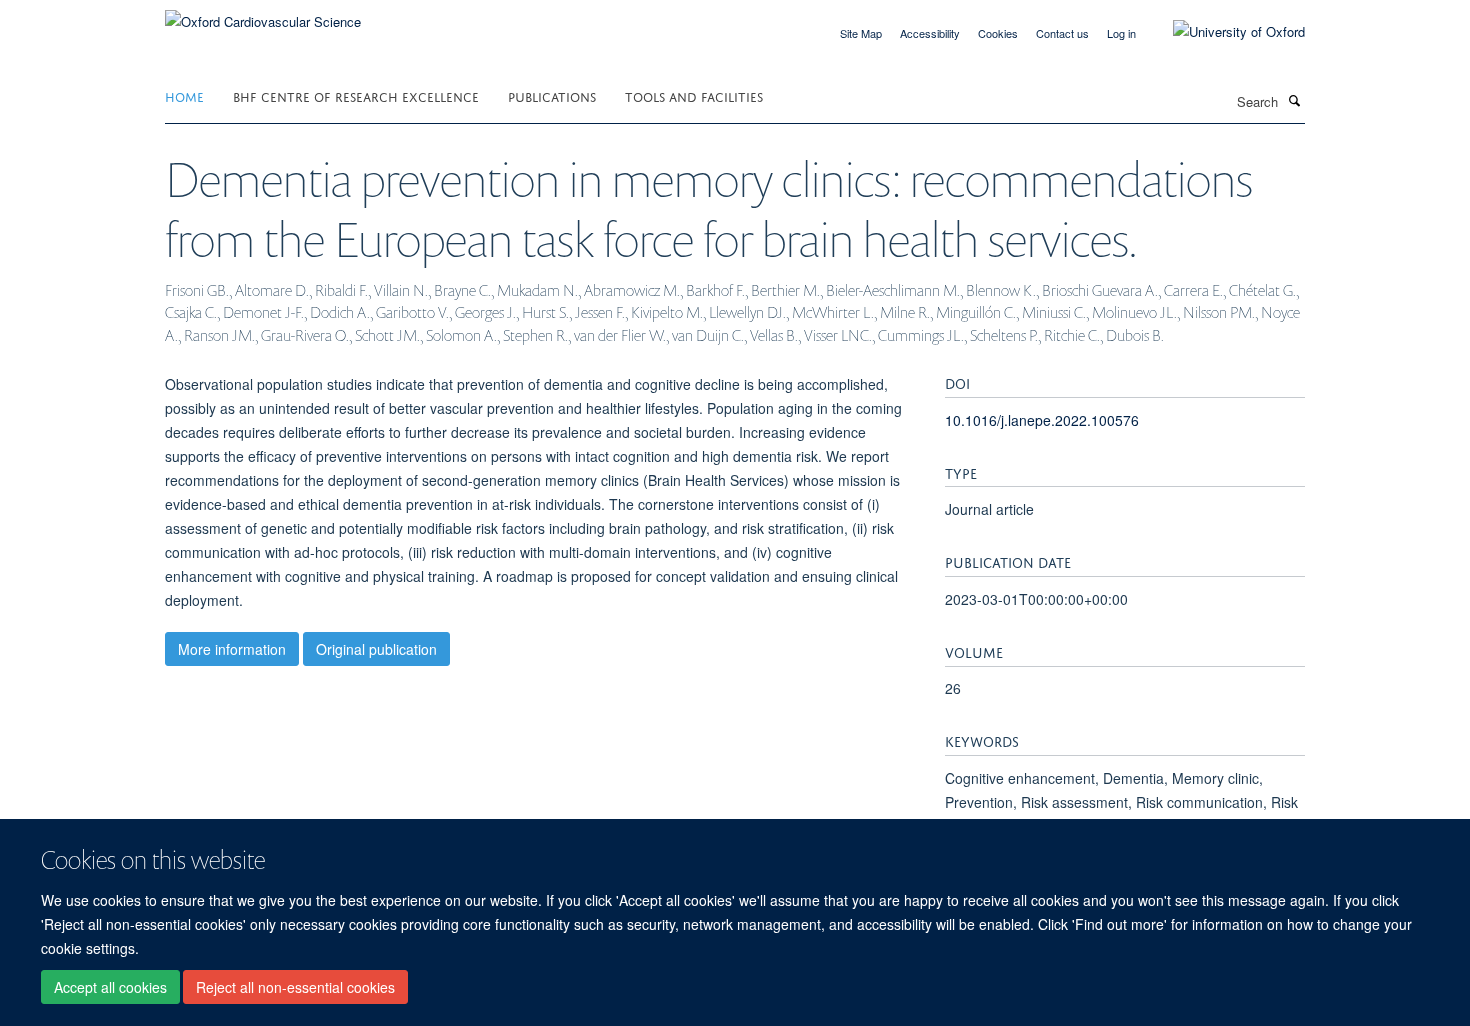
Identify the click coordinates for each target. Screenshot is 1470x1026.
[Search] (1294, 100)
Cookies (998, 33)
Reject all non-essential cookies (295, 987)
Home (184, 95)
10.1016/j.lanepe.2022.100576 (1042, 420)
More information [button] (232, 649)
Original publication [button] (376, 649)
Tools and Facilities (694, 95)
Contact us (1062, 33)
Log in (1121, 33)
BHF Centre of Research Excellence (356, 95)
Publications (552, 95)
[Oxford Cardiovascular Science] (263, 14)
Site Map (861, 33)
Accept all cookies (110, 987)
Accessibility (930, 33)
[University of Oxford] (1224, 32)
